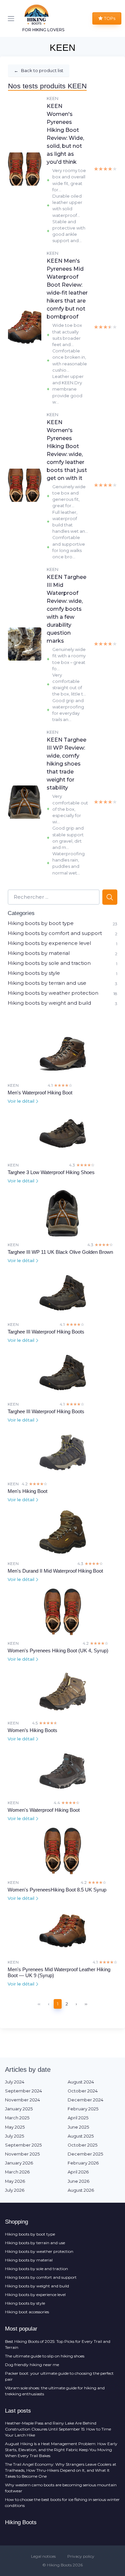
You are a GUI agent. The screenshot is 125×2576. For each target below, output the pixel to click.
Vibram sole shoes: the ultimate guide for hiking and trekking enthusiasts (55, 2391)
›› (86, 2004)
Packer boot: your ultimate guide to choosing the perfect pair (59, 2376)
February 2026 (83, 2163)
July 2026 (15, 2190)
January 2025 (19, 2109)
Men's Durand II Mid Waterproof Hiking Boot (55, 1571)
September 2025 (23, 2145)
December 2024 (85, 2100)
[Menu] (12, 19)
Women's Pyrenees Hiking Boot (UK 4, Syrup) (58, 1651)
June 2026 (78, 2181)
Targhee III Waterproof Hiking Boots (46, 1332)
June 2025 (78, 2127)
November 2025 (22, 2154)
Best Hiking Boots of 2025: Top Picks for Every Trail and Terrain (58, 2344)
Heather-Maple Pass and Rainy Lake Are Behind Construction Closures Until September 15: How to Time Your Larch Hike (58, 2429)
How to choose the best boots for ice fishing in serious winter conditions (62, 2502)
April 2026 (78, 2172)
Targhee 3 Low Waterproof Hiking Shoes (51, 1172)
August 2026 (81, 2190)
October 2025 (82, 2145)
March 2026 (17, 2172)
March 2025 (17, 2118)
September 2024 (23, 2091)
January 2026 (19, 2163)
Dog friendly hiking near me (32, 2365)
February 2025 (83, 2109)
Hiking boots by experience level (49, 943)
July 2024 (15, 2082)
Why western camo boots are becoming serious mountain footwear (61, 2488)
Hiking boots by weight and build (49, 1003)
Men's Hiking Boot (27, 1491)
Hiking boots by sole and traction (49, 963)
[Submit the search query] (110, 897)
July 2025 (14, 2136)
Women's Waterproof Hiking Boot (44, 1810)
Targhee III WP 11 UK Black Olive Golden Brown (60, 1252)
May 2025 (15, 2127)
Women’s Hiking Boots (32, 1730)
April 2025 (78, 2118)
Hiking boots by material (39, 953)
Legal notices (43, 2556)
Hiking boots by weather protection (53, 993)
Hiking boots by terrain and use (47, 983)
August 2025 (81, 2136)
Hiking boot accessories (27, 2312)
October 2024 (83, 2091)
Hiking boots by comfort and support (55, 933)
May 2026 (15, 2181)
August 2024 (81, 2082)
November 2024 (22, 2100)
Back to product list (39, 70)
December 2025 (85, 2154)
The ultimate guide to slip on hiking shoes (45, 2356)
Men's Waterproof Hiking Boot (40, 1093)
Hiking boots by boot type (41, 923)
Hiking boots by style (34, 973)
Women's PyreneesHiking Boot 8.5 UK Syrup (57, 1890)
